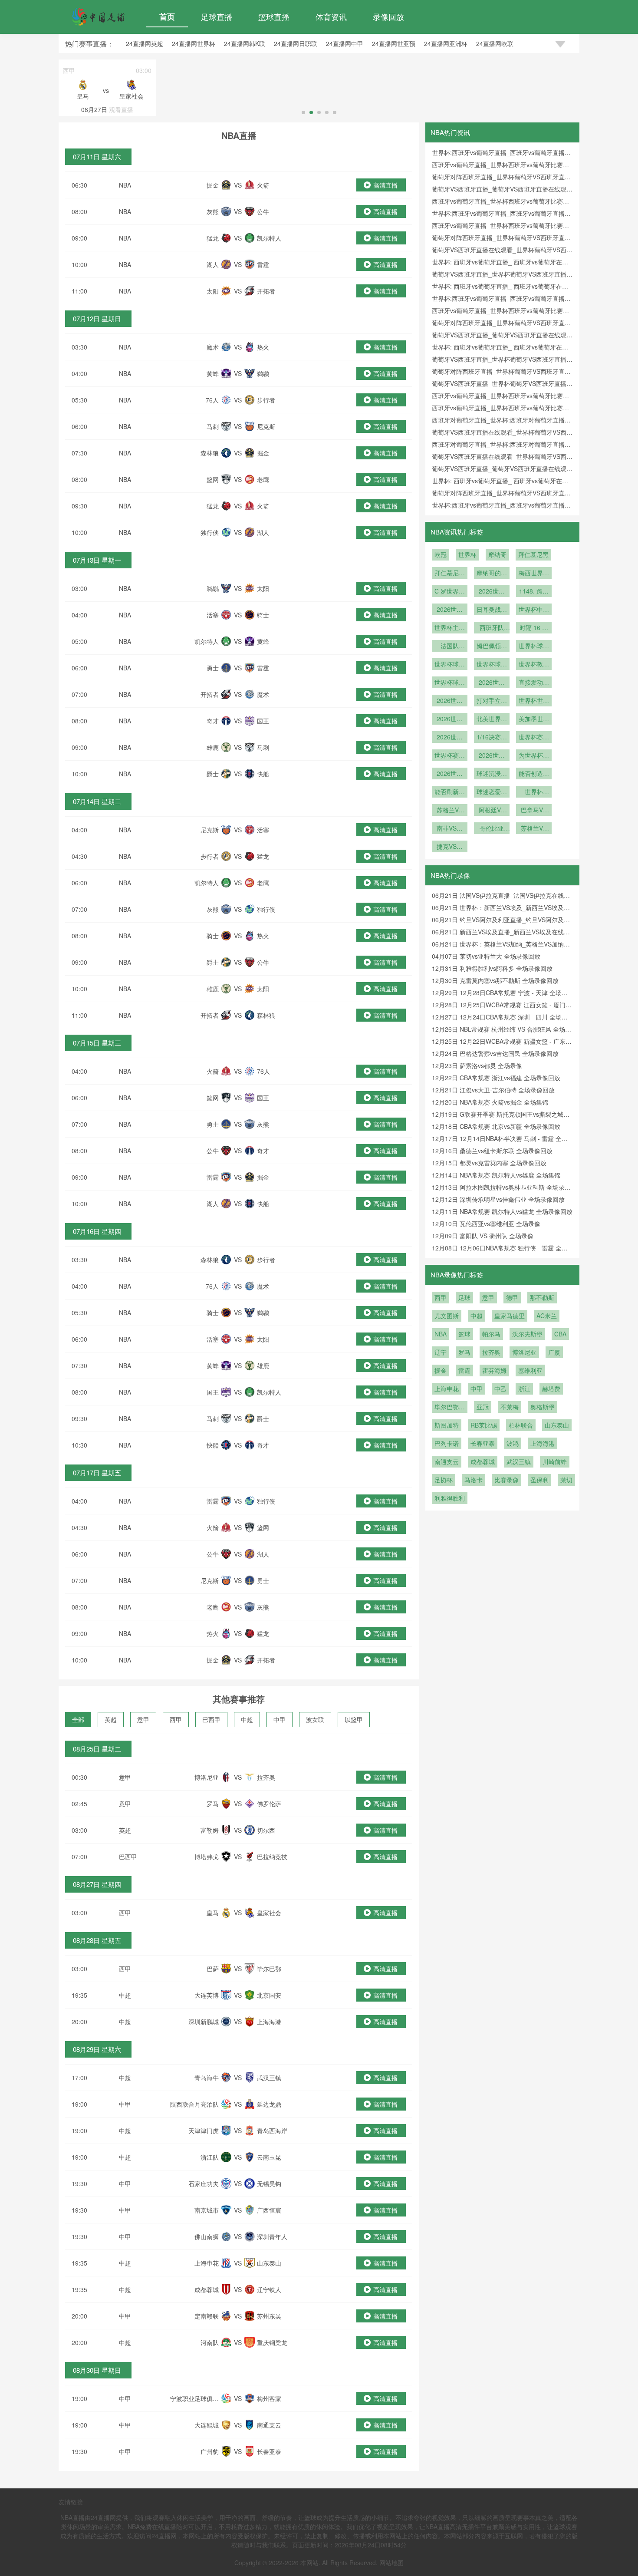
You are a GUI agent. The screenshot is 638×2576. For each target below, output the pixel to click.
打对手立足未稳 (492, 701)
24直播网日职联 (296, 43)
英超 (111, 1719)
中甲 (280, 1719)
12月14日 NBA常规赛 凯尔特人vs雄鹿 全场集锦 (496, 1175)
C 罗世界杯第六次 (450, 592)
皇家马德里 (510, 1316)
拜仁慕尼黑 (533, 554)
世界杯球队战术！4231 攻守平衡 (534, 646)
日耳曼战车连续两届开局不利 (492, 610)
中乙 (500, 1389)
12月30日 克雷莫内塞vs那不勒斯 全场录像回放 (495, 980)
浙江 (524, 1389)
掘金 (441, 1370)
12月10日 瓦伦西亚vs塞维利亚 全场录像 (486, 1224)
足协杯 (444, 1480)
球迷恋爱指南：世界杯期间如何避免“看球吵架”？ (492, 792)
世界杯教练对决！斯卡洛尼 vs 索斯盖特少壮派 (534, 665)
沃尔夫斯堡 (527, 1334)
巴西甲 (211, 1719)
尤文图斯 (447, 1316)
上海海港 (543, 1443)
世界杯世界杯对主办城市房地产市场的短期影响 (534, 701)
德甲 (512, 1297)
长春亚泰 (483, 1443)
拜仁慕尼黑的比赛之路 (450, 574)
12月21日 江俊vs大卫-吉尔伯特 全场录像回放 (493, 1090)
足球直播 (217, 16)
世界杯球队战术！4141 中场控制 (450, 665)
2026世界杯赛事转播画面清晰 (450, 774)
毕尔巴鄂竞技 (450, 1408)
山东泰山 (557, 1425)
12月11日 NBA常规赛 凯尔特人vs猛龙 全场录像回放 (502, 1211)
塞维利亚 (530, 1370)
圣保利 (539, 1480)
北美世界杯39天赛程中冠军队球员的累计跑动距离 (492, 719)
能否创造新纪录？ (534, 774)
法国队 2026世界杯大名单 (450, 646)
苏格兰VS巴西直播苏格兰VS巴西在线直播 (534, 829)
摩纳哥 (497, 554)
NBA (125, 185)
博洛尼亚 (524, 1352)
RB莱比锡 (484, 1425)
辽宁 (441, 1352)
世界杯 (467, 554)
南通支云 (447, 1461)
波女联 (315, 1719)
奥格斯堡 (543, 1407)
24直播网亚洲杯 (446, 43)
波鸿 (513, 1443)
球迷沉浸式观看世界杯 (492, 774)
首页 (167, 16)
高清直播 (385, 185)
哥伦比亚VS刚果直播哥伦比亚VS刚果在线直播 (492, 829)
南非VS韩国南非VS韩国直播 (450, 829)
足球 (464, 1297)
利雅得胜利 (450, 1498)
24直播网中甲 (345, 43)
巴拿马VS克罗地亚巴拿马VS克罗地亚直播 (534, 811)
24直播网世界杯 (194, 43)
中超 (247, 1719)
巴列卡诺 (447, 1443)
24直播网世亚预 (394, 43)
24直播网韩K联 (245, 43)
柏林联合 (521, 1425)
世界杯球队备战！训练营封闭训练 (450, 683)
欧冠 (441, 554)
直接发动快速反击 (534, 683)
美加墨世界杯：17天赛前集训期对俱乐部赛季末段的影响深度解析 (534, 719)
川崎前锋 (555, 1461)
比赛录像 (506, 1480)
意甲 (143, 1719)
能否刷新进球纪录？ (450, 792)
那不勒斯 (542, 1297)
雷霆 (464, 1370)
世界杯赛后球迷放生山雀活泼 (450, 756)
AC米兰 (547, 1316)
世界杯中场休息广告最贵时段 (534, 610)
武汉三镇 (519, 1461)
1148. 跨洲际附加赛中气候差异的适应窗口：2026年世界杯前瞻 (534, 592)
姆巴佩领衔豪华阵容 (492, 646)
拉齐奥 (491, 1352)
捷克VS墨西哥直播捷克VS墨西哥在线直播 (450, 847)
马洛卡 (474, 1480)
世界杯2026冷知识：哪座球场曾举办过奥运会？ (534, 792)
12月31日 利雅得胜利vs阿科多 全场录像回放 (492, 968)
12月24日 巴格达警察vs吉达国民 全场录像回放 (495, 1053)
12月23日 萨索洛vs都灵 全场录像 (477, 1065)
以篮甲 (354, 1719)
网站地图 (391, 2563)
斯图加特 (447, 1425)
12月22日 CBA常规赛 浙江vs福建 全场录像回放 (496, 1078)
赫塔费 (551, 1389)
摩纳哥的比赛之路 (492, 574)
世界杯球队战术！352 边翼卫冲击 (492, 665)
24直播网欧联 (495, 43)
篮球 (464, 1334)
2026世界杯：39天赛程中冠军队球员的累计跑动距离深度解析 (450, 738)
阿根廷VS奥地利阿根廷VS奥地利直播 (492, 811)
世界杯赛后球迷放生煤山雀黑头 (534, 738)
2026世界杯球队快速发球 (450, 701)
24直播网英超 (145, 43)
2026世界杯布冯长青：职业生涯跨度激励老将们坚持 (492, 592)
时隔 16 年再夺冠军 (534, 628)
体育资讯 (331, 16)
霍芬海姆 (494, 1370)
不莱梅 (510, 1407)
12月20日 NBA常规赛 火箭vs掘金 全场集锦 (490, 1102)
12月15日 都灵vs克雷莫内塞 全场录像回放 (489, 1163)
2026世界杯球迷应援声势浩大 (492, 756)
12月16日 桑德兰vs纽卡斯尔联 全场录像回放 (492, 1151)
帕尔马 (491, 1334)
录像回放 (388, 16)
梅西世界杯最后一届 (534, 574)
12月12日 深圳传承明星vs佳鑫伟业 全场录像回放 (498, 1199)
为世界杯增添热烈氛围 (534, 756)
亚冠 (483, 1407)
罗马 (464, 1352)
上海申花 (447, 1389)
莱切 (566, 1480)
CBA (560, 1334)
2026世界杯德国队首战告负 (450, 610)
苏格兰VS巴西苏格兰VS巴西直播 (450, 811)
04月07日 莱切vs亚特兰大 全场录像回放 (486, 956)
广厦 (554, 1352)
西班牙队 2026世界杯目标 (492, 628)
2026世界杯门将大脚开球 (492, 683)
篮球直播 (274, 16)
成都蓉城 (483, 1461)
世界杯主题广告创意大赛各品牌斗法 (450, 628)
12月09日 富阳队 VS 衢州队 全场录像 (483, 1236)
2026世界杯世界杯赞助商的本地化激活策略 (450, 719)
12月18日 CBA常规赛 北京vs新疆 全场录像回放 (496, 1126)
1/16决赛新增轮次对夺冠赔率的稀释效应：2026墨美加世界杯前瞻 (492, 738)
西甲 (176, 1719)
